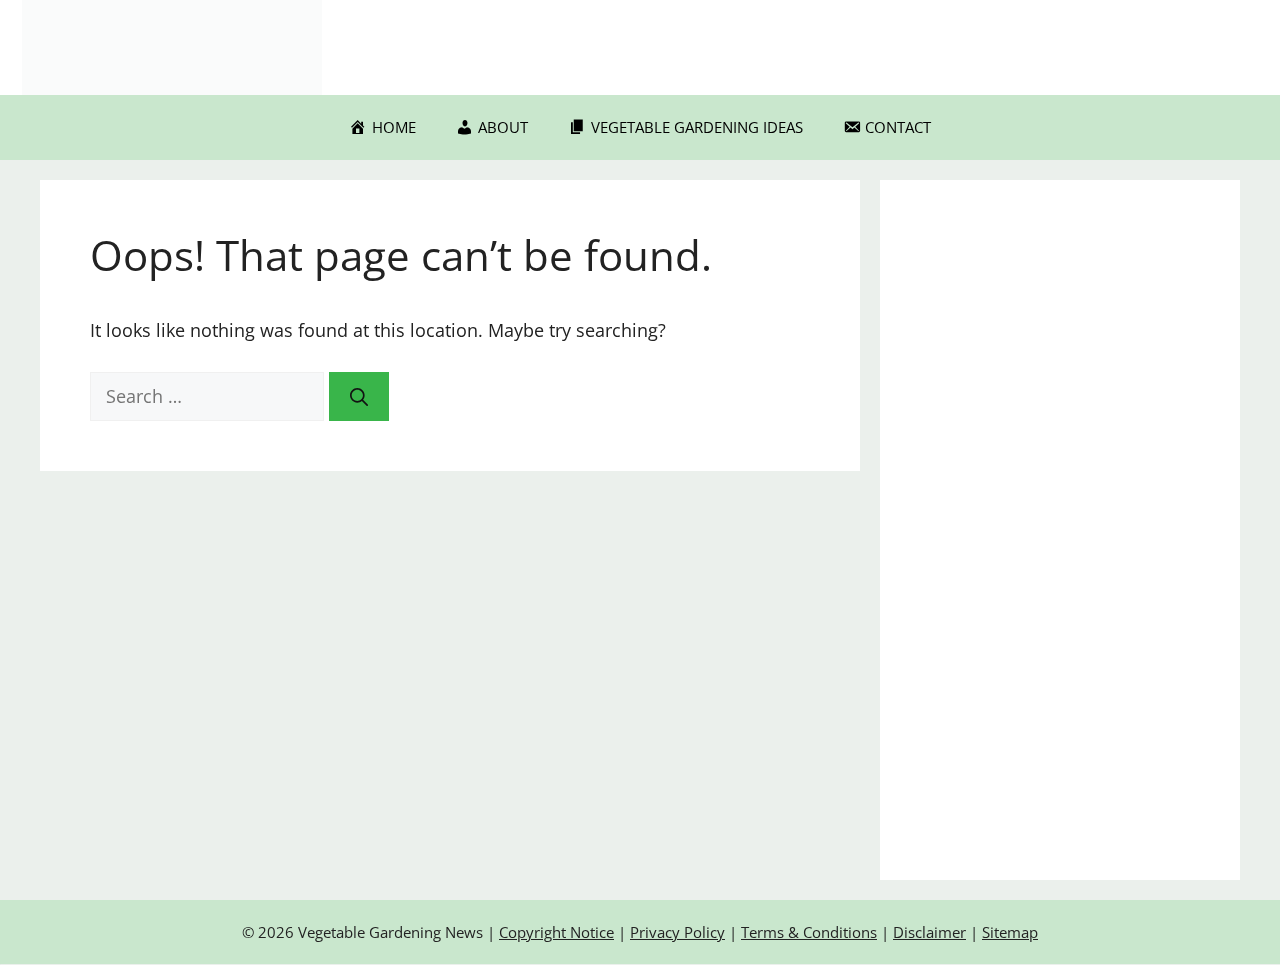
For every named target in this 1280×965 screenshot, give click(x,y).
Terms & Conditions (809, 932)
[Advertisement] (1060, 530)
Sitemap (1010, 932)
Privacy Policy (677, 932)
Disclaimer (929, 932)
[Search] (359, 396)
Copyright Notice (556, 932)
